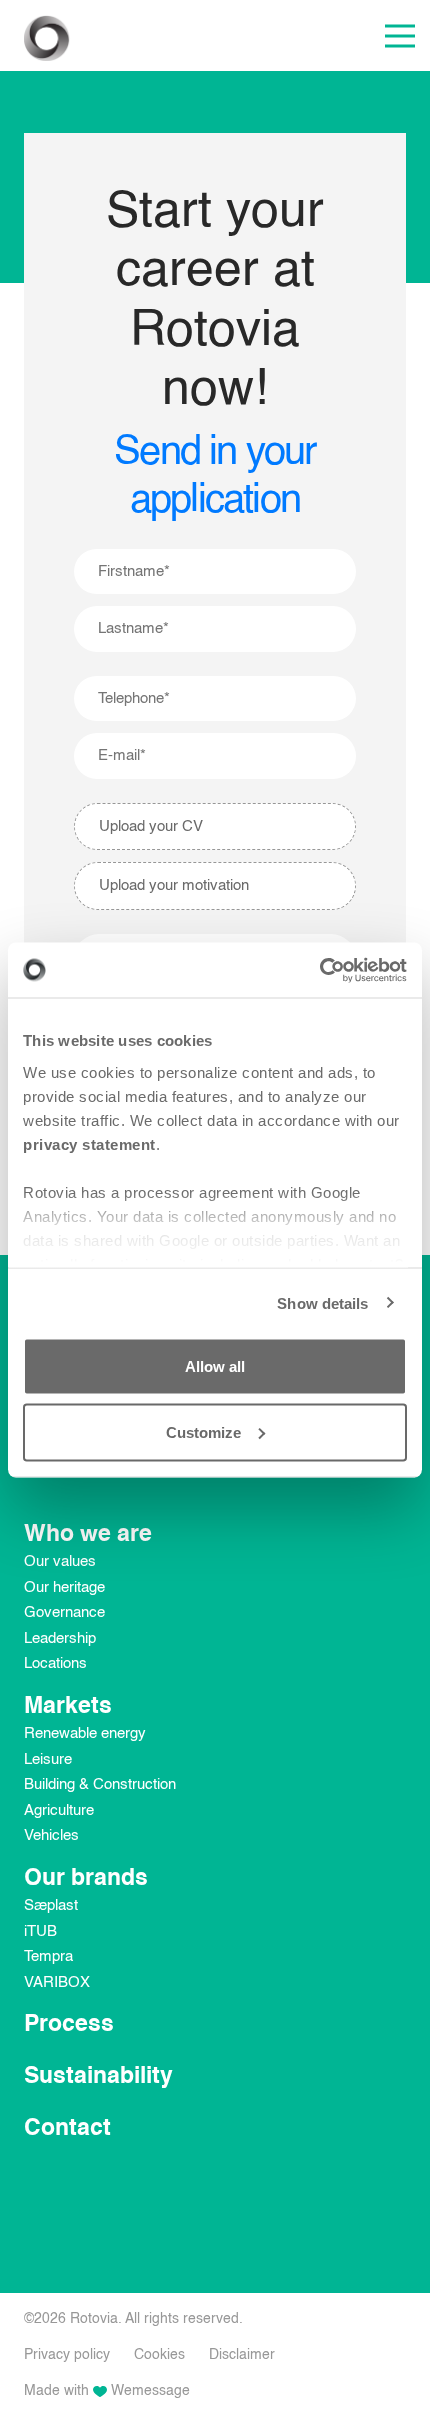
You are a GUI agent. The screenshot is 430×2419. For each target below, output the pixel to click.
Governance (64, 1612)
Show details (322, 1302)
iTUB (40, 1931)
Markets (68, 1706)
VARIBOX (57, 1982)
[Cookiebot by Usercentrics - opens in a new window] (319, 970)
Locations (55, 1663)
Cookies (159, 2355)
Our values (60, 1561)
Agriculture (59, 1810)
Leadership (60, 1638)
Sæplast (51, 1905)
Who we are (88, 1534)
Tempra (48, 1956)
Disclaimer (242, 2355)
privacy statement (89, 1143)
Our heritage (64, 1587)
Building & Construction (100, 1784)
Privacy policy (67, 2355)
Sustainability (98, 2076)
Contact (67, 2128)
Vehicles (51, 1835)
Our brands (86, 1878)
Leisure (48, 1759)
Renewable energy (85, 1733)
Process (69, 2024)
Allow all (215, 1366)
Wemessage (150, 2391)
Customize (203, 1431)
